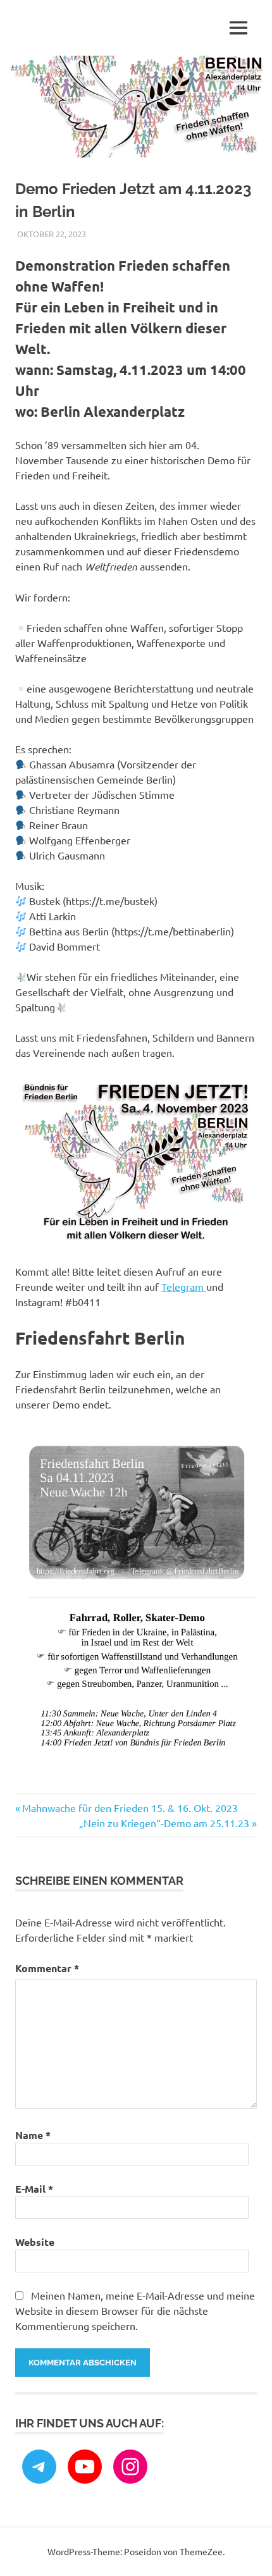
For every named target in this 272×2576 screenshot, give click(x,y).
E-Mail (34, 2189)
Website (35, 2242)
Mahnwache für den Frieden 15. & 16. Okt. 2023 (130, 1808)
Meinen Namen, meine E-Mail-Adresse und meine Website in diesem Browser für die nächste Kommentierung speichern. (135, 2310)
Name (33, 2135)
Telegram (184, 1286)
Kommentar (47, 1968)
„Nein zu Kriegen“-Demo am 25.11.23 (164, 1823)
